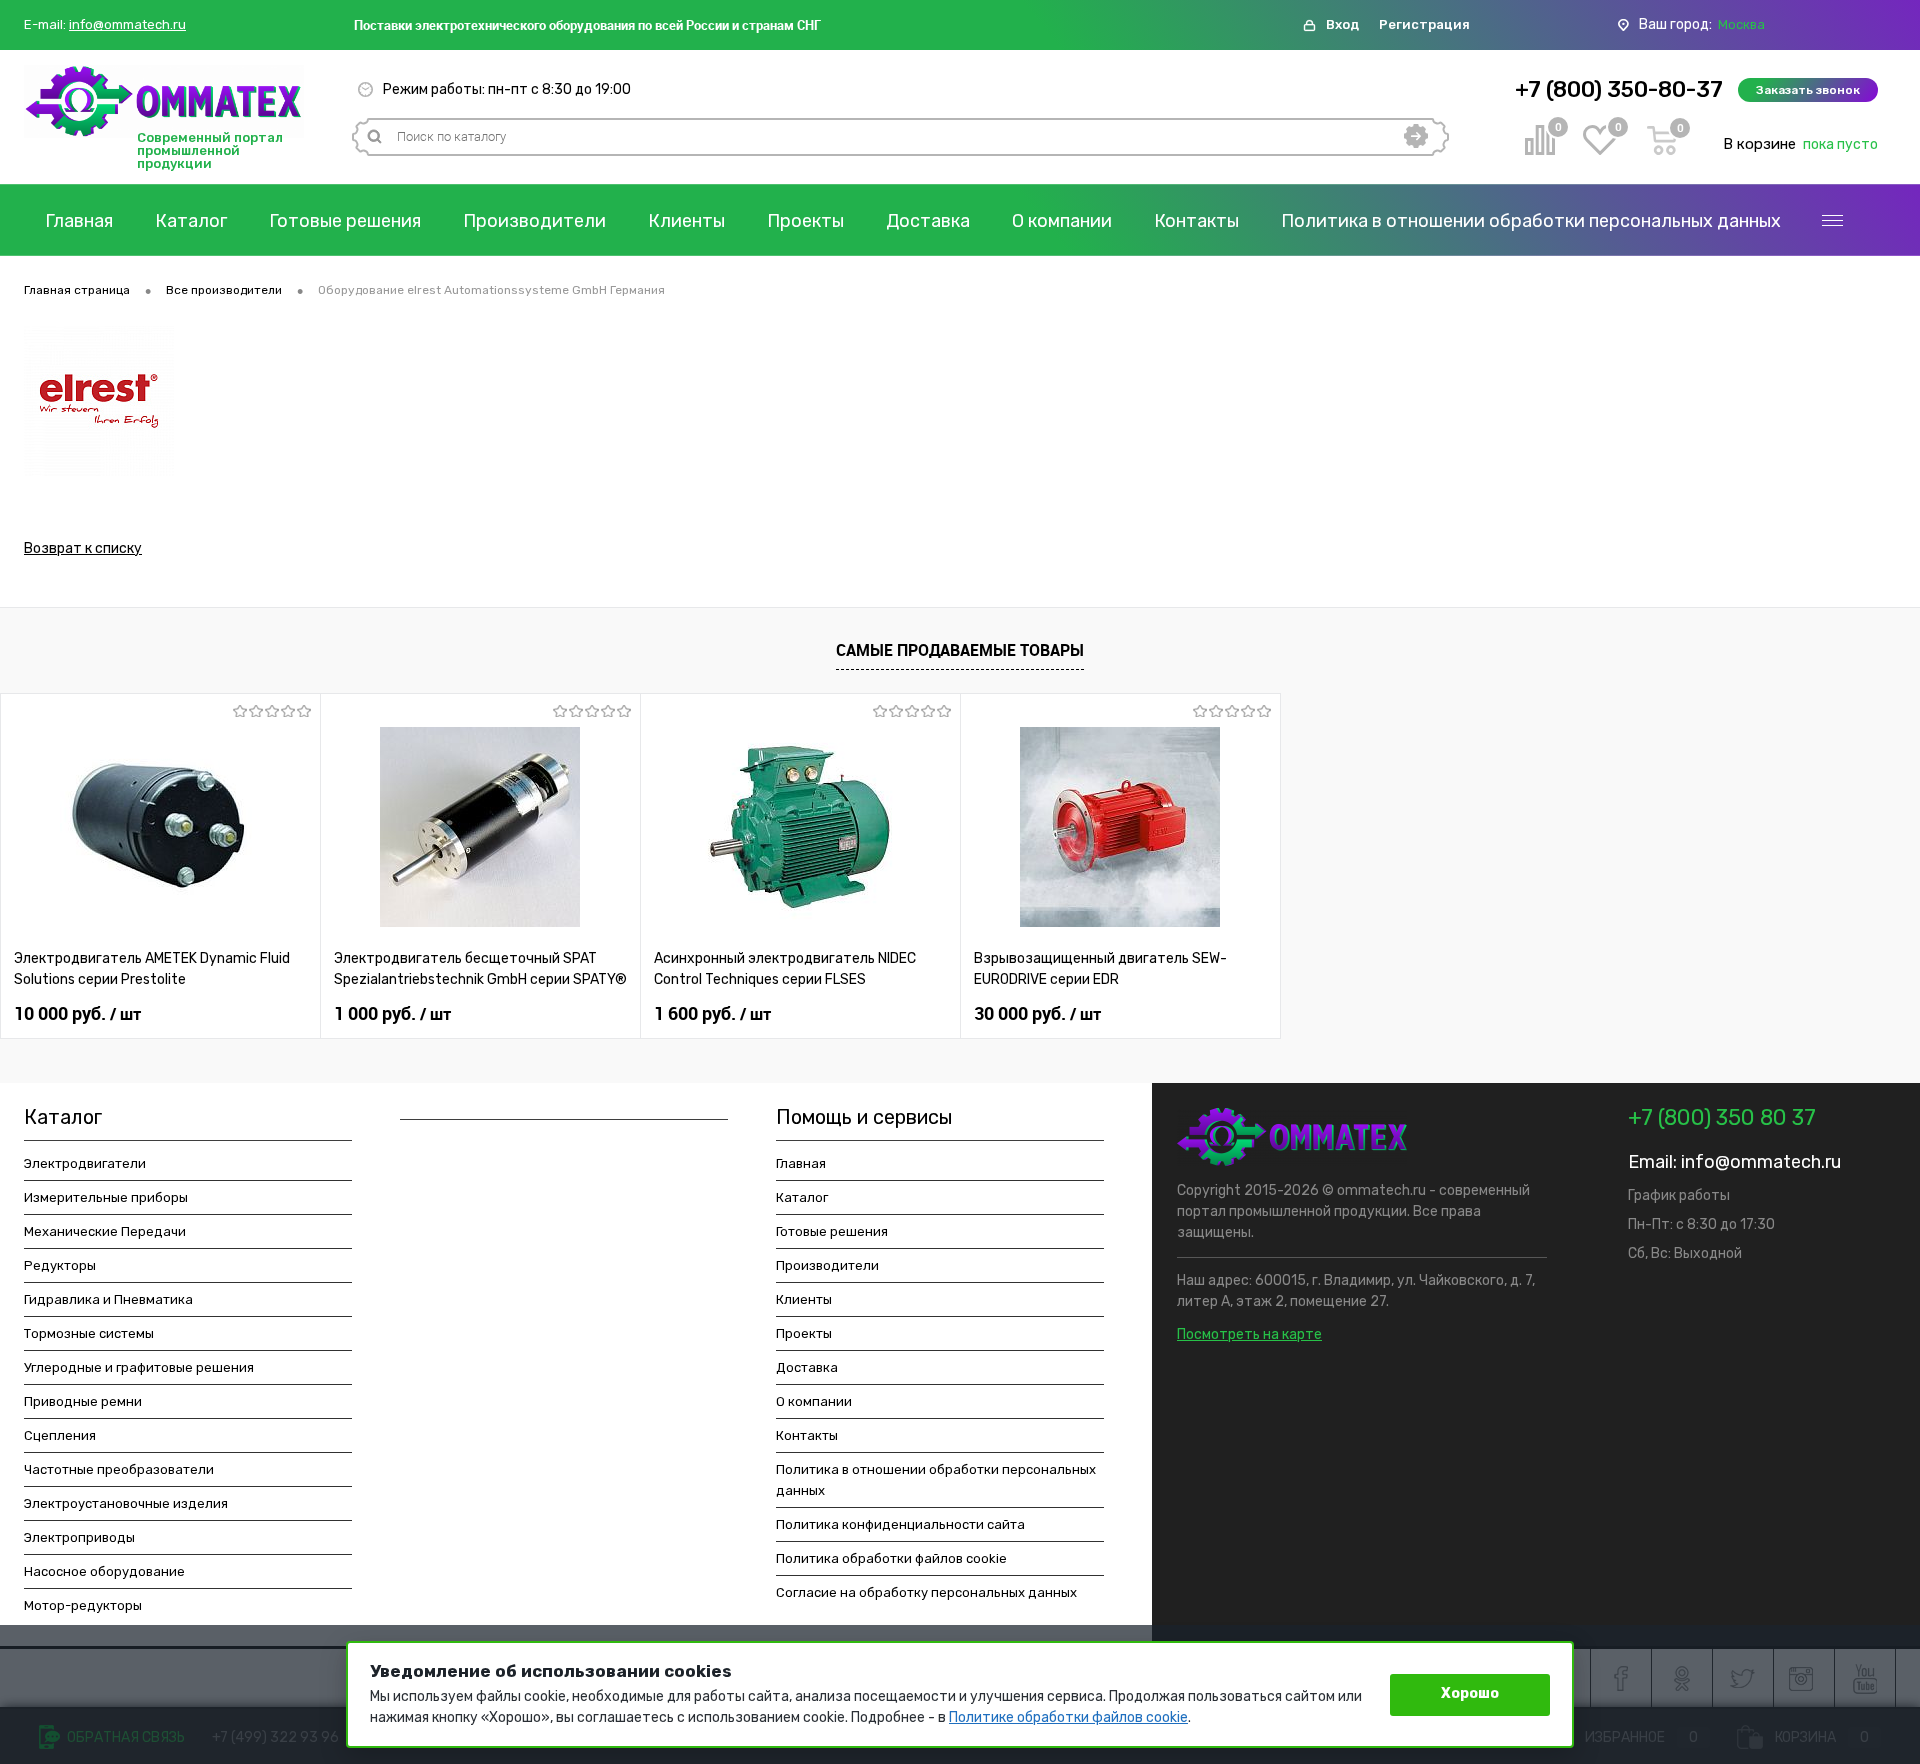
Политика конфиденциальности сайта (900, 1524)
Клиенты (686, 221)
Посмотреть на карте (1249, 1334)
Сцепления (60, 1435)
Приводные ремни (83, 1401)
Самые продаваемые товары (960, 650)
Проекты (805, 221)
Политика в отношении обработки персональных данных (1531, 221)
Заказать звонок (1808, 90)
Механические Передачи (105, 1231)
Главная (79, 221)
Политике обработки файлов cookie (1068, 1717)
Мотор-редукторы (83, 1605)
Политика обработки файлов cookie (891, 1558)
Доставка (928, 221)
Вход (1342, 24)
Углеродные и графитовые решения (139, 1367)
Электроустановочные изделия (126, 1503)
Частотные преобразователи (119, 1469)
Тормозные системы (89, 1333)
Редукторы (60, 1265)
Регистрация (1424, 24)
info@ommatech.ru (127, 25)
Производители (534, 221)
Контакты (1196, 221)
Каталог (191, 221)
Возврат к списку (83, 548)
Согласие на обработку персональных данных (926, 1592)
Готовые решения (345, 221)
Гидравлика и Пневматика (108, 1299)
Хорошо (1470, 1693)
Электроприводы (79, 1537)
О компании (1062, 221)
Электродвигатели (85, 1163)
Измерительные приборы (106, 1197)
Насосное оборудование (104, 1571)
